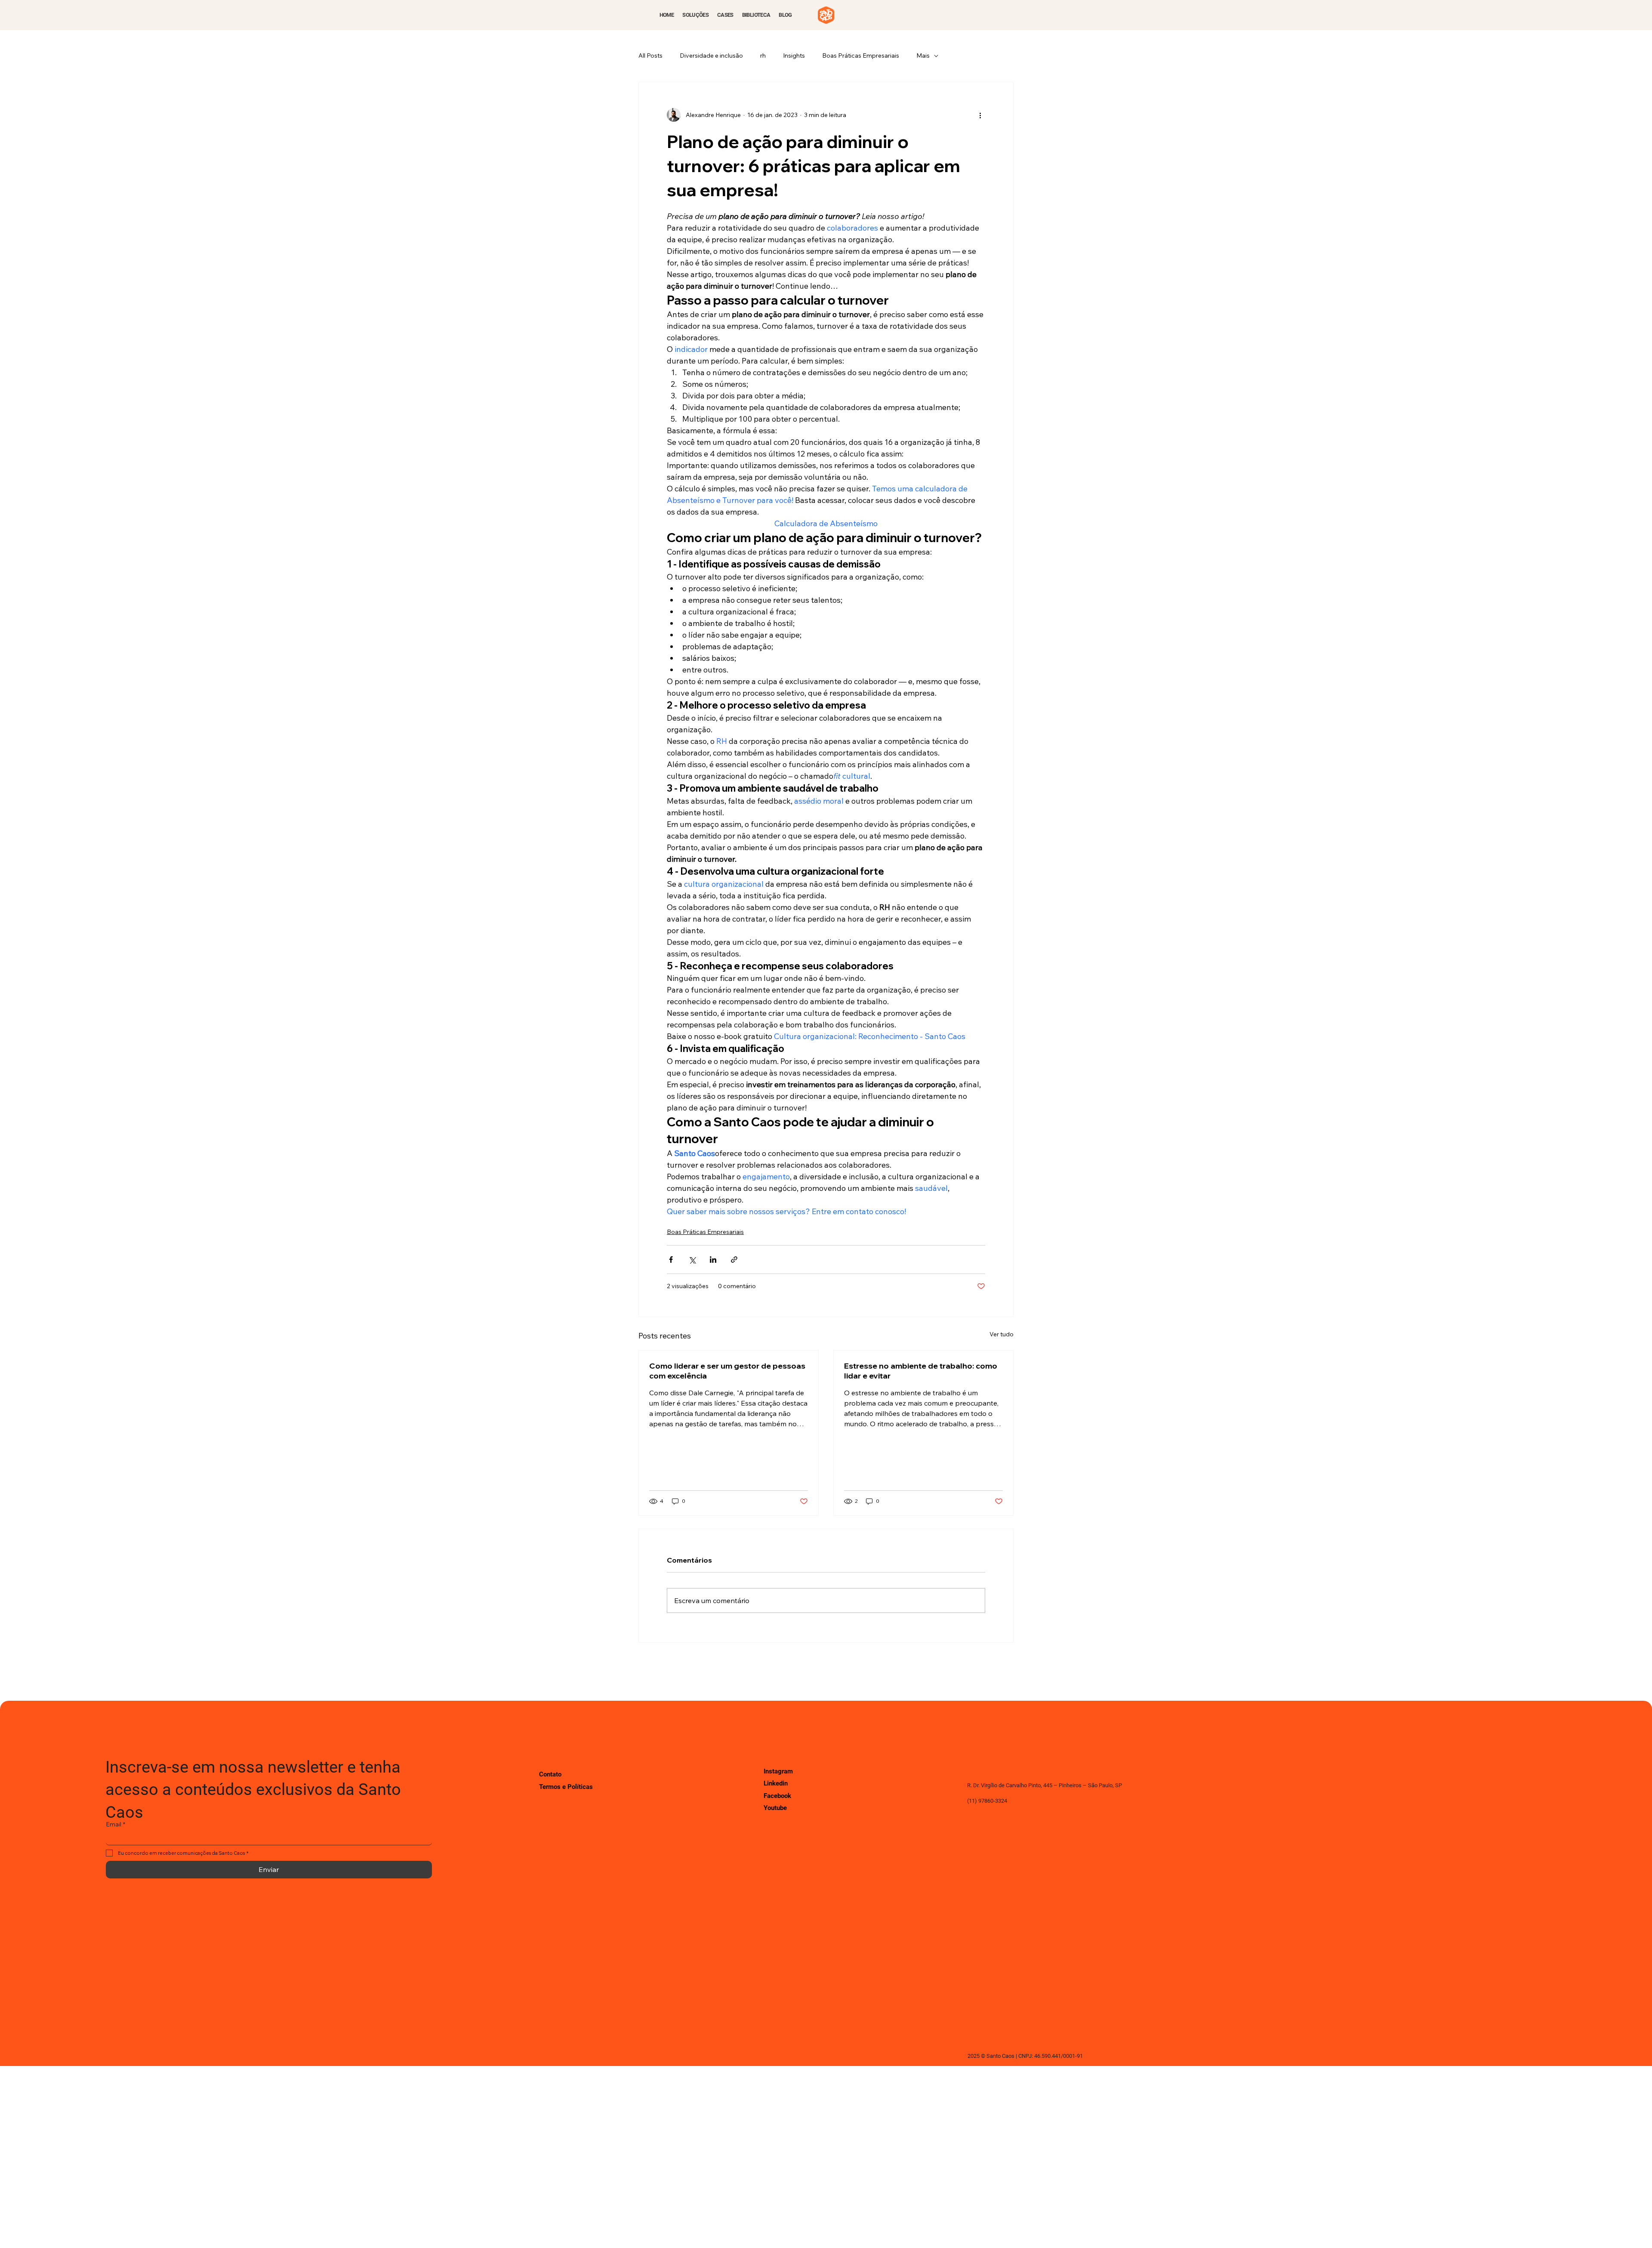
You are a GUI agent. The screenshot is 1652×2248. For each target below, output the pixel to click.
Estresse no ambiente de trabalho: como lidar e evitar (921, 1371)
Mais (923, 56)
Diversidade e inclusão (711, 56)
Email (116, 1824)
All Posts (650, 56)
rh (763, 56)
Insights (794, 56)
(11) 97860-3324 (987, 1801)
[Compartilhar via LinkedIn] (713, 1260)
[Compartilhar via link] (734, 1260)
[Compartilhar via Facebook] (671, 1260)
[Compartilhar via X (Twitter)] (692, 1260)
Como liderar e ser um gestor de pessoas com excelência (727, 1371)
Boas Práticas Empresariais (861, 56)
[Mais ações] (980, 115)
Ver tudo (1002, 1334)
